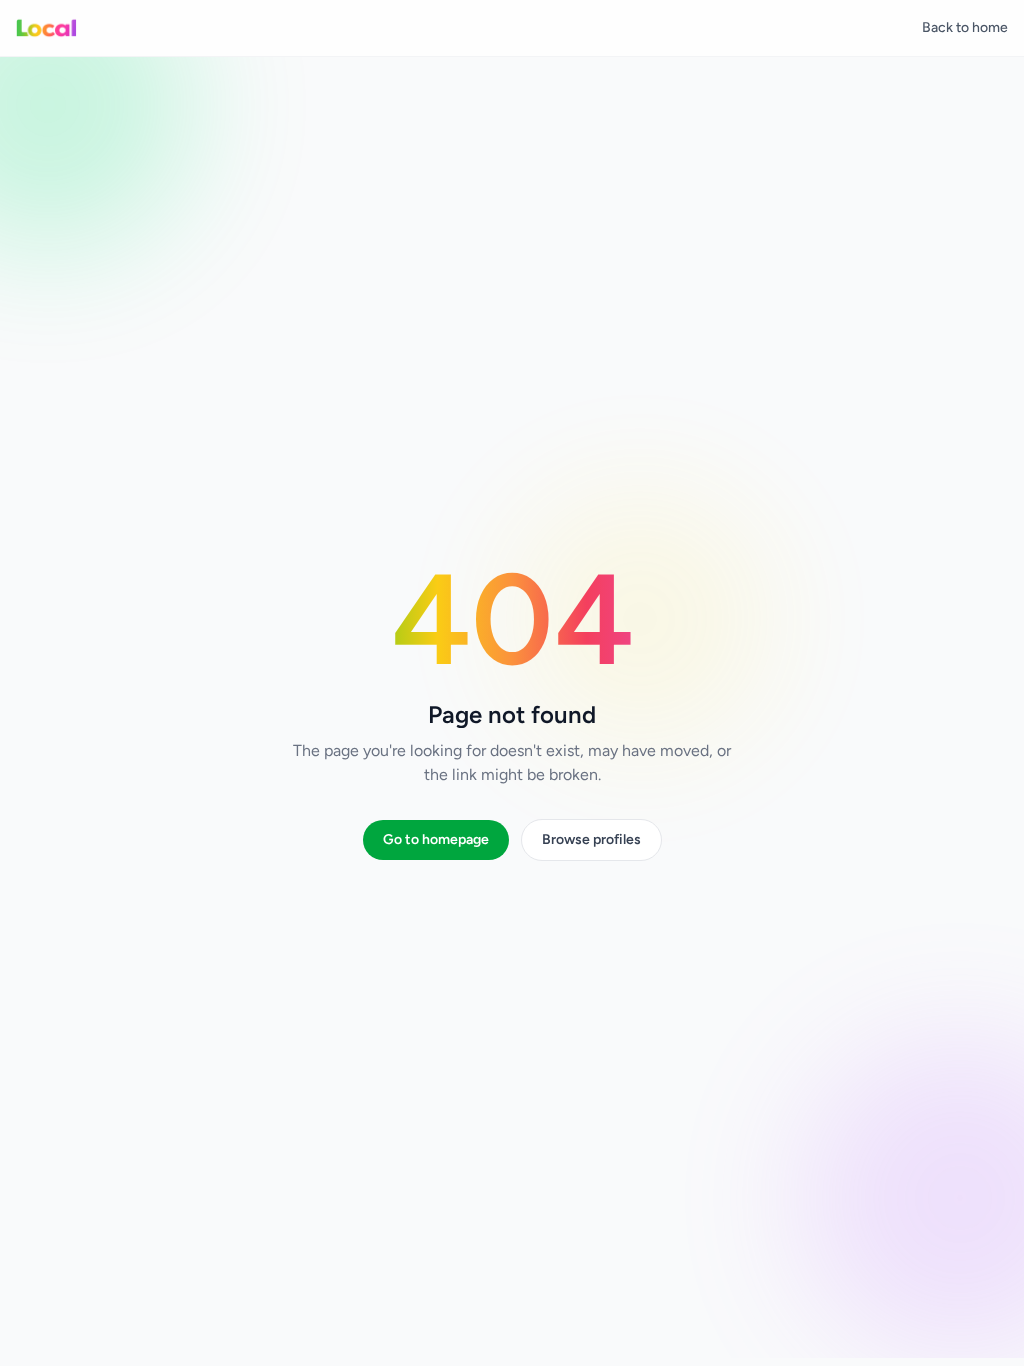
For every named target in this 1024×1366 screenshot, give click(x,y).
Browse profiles (591, 839)
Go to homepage (436, 839)
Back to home (965, 27)
